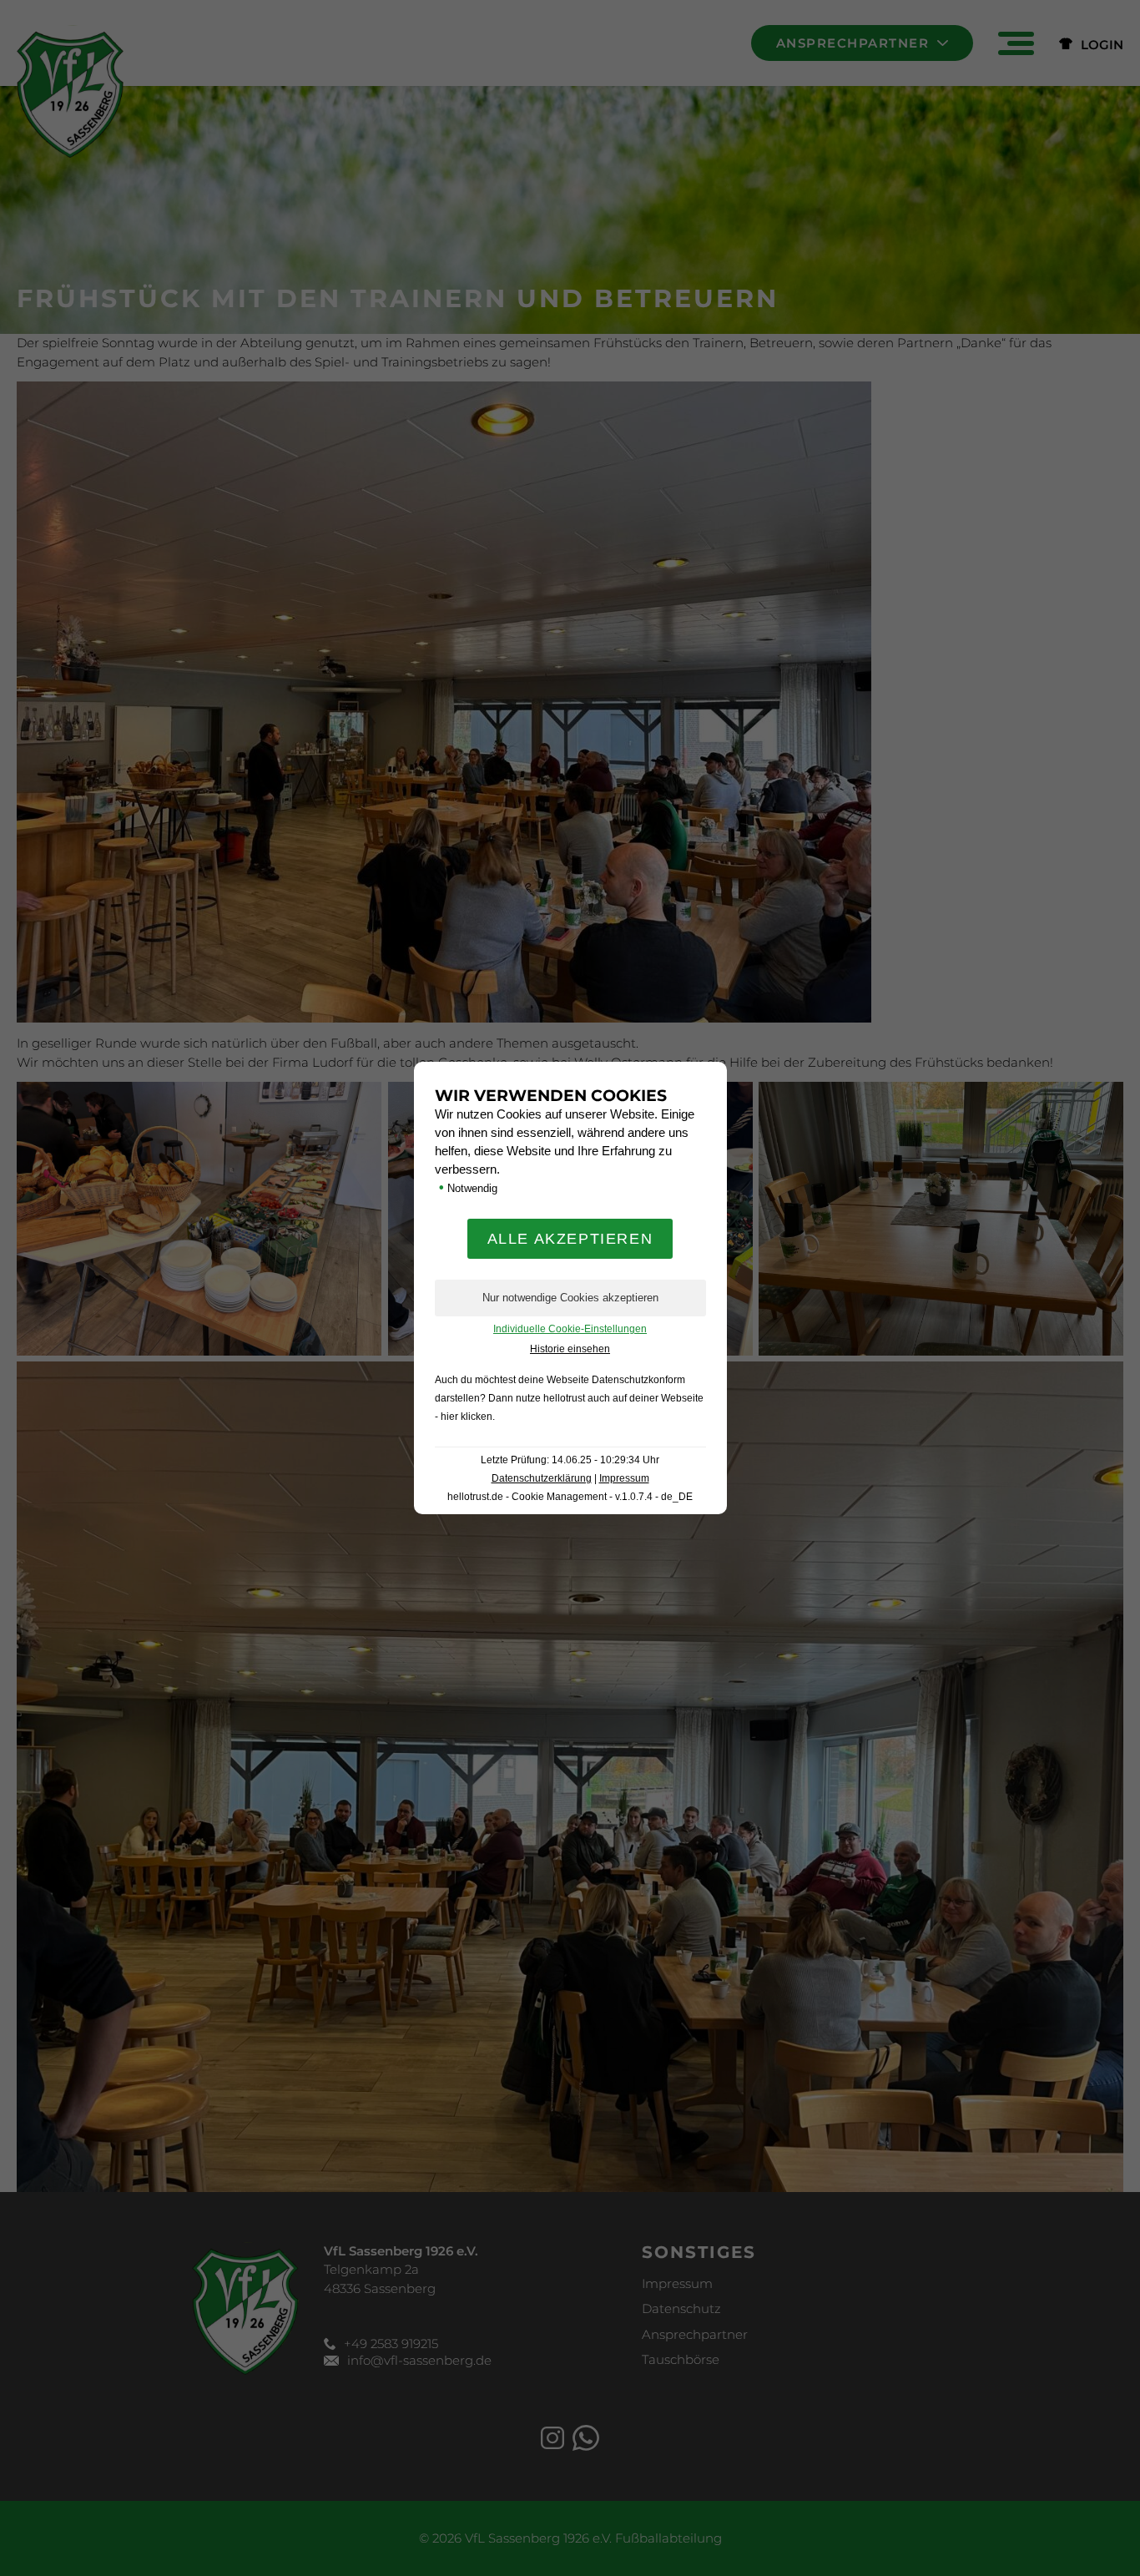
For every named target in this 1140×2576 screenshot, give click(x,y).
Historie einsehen (570, 1349)
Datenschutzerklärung (542, 1478)
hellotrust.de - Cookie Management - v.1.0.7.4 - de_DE (570, 1497)
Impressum (624, 1478)
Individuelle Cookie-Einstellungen (570, 1329)
